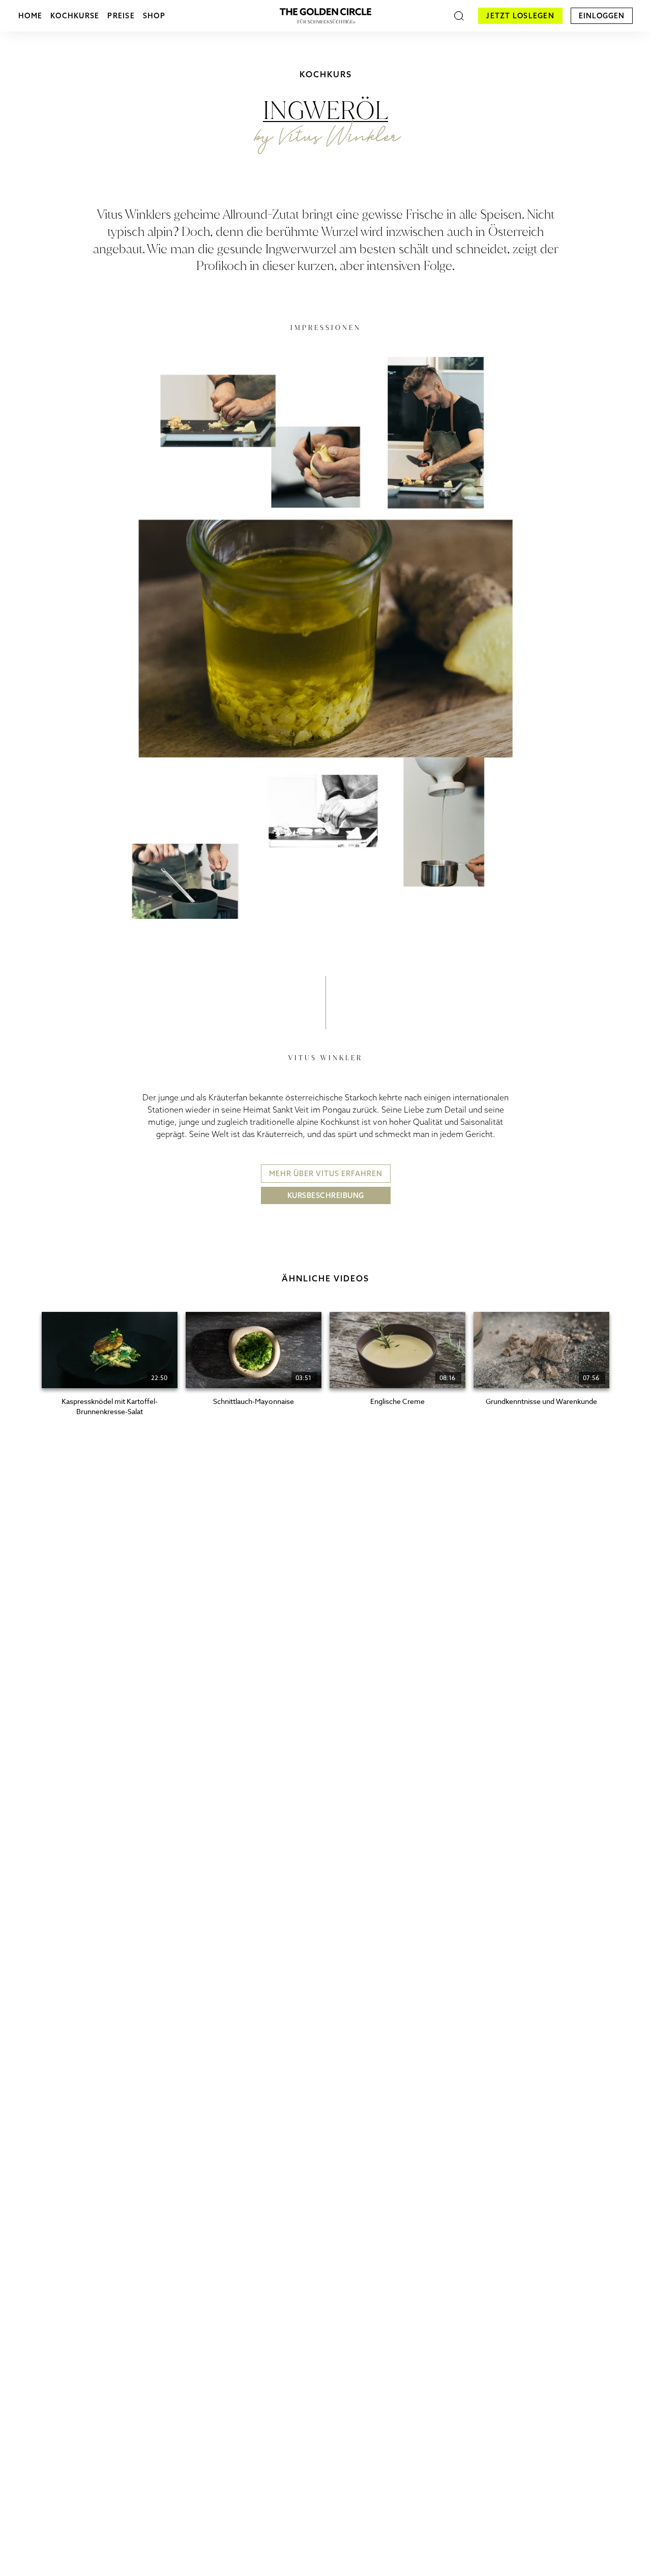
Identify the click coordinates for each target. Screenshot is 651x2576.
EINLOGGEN (602, 16)
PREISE (121, 16)
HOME (30, 16)
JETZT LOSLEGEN (520, 16)
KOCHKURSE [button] (75, 16)
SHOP (154, 16)
